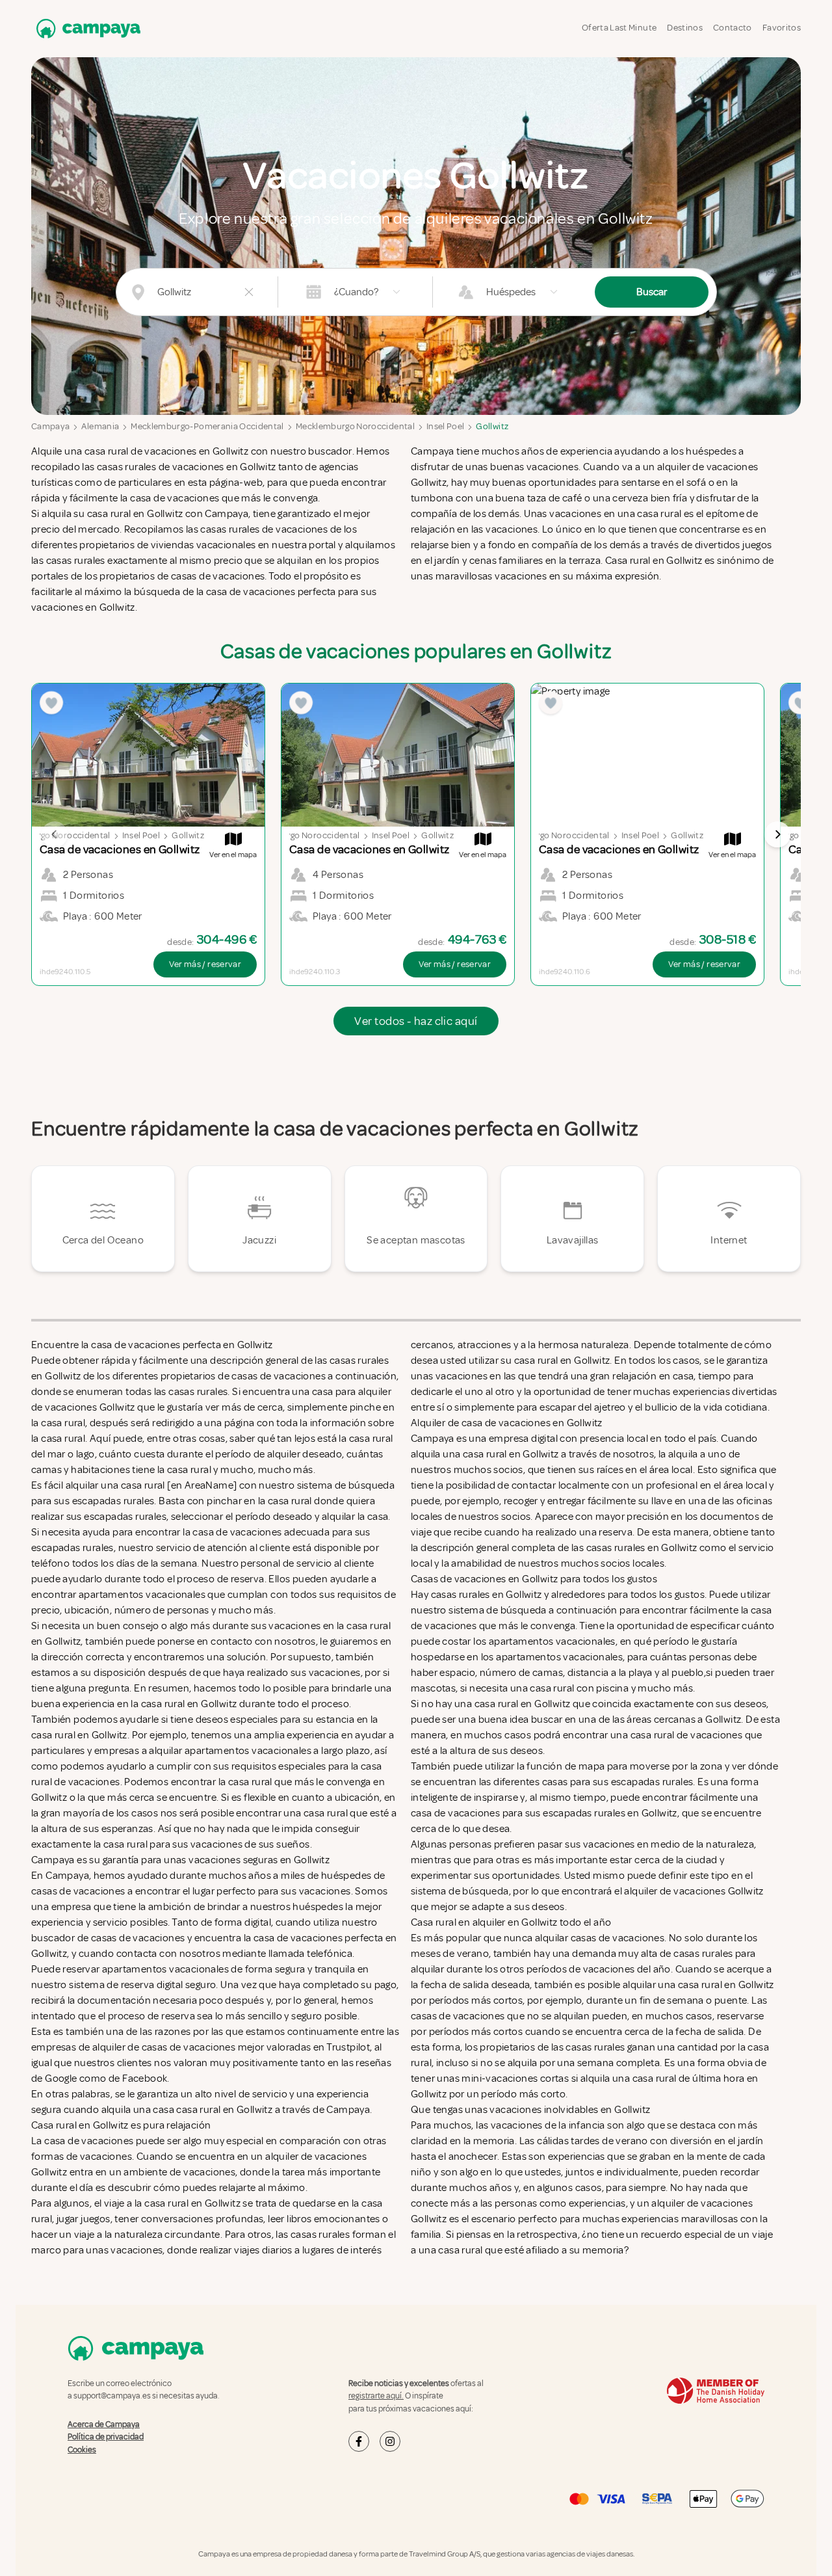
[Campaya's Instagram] (390, 2441)
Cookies (82, 2450)
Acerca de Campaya (104, 2424)
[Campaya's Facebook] (359, 2441)
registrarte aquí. (376, 2396)
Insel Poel (446, 426)
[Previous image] (55, 834)
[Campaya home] (86, 28)
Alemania (100, 426)
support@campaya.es (112, 2396)
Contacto (733, 28)
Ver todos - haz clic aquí (416, 1021)
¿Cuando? (356, 292)
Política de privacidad (106, 2437)
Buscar (652, 292)
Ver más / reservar (205, 964)
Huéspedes (511, 292)
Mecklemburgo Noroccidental (355, 426)
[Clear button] (249, 292)
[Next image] (777, 834)
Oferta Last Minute (619, 28)
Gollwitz (492, 426)
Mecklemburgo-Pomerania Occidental (207, 426)
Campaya (50, 426)
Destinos (685, 28)
